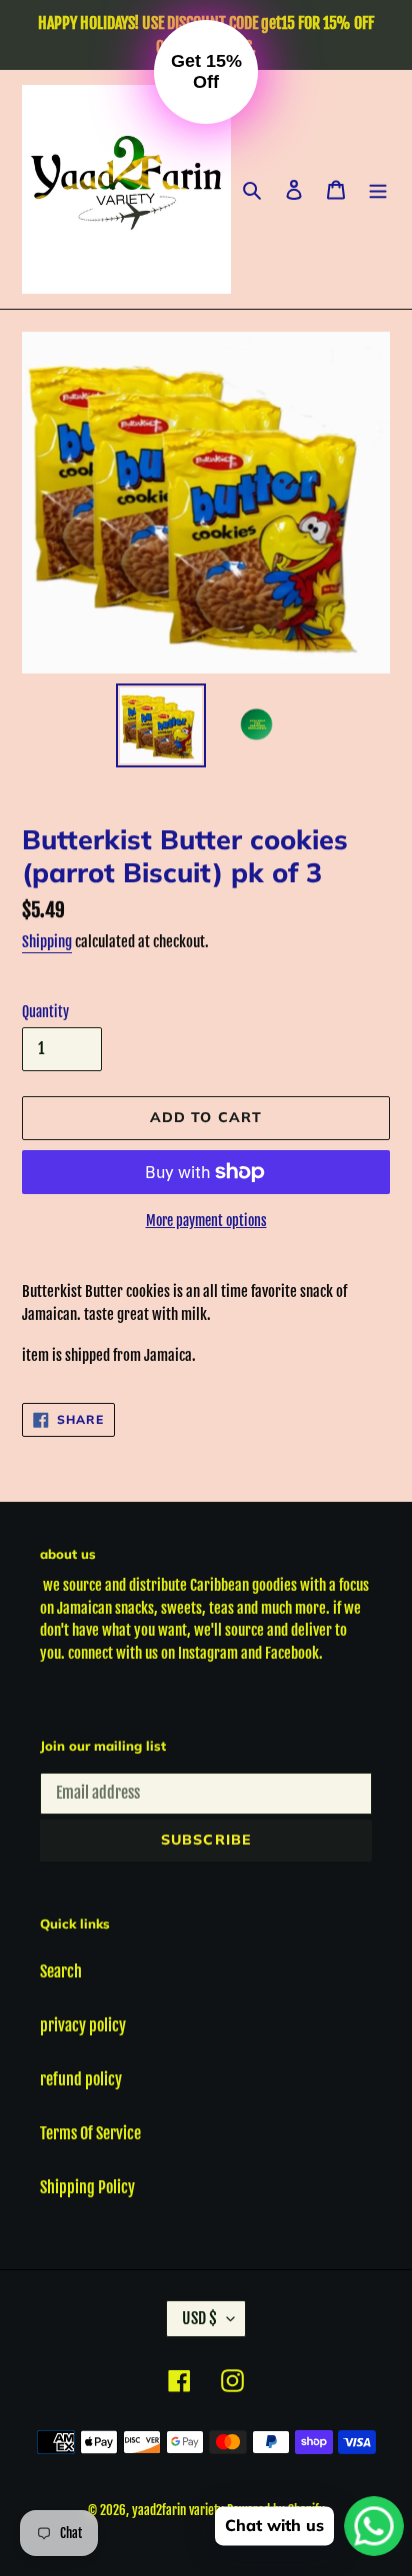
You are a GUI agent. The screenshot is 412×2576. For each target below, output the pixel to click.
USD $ (199, 2318)
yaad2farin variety (178, 2510)
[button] (206, 72)
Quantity (45, 1012)
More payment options (206, 1221)
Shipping (47, 942)
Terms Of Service (90, 2133)
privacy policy (83, 2025)
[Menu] (378, 190)
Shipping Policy (87, 2187)
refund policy (81, 2079)
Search (61, 1971)
